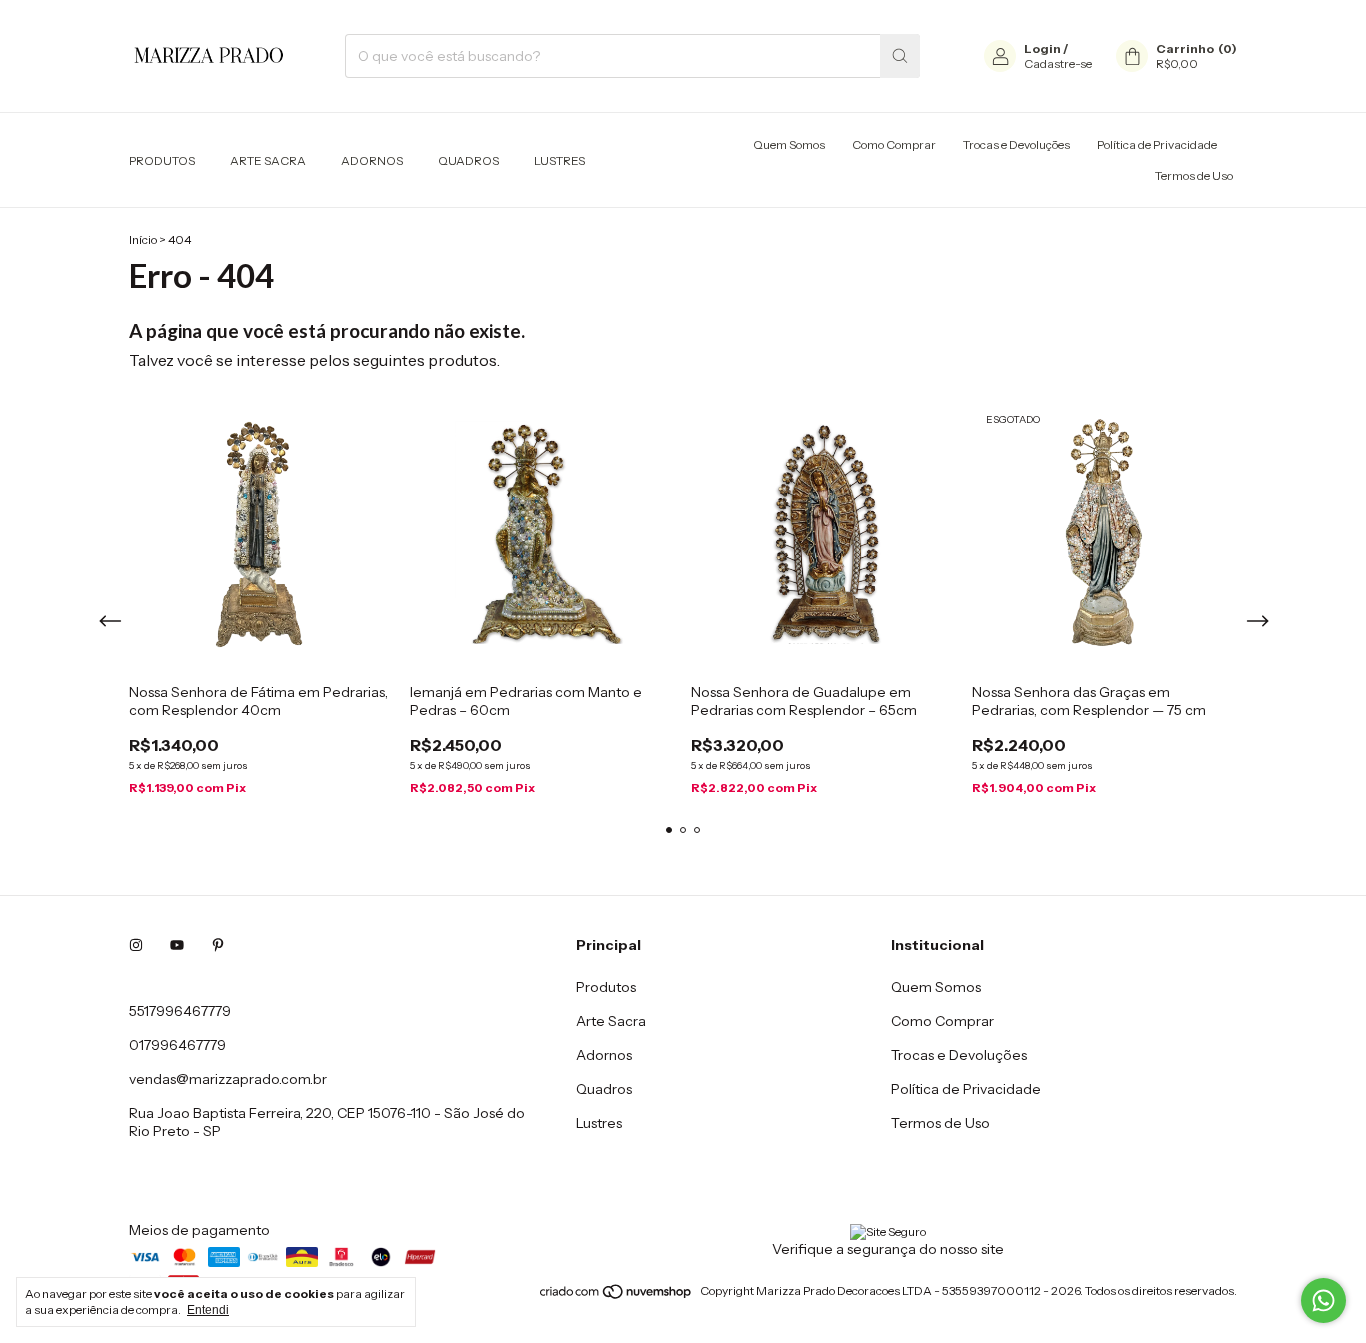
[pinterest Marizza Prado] (218, 945)
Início (143, 239)
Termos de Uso (1194, 175)
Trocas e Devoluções (1016, 144)
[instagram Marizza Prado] (136, 945)
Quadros (468, 160)
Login (1042, 48)
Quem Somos (789, 144)
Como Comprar (894, 144)
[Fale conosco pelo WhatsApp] (1323, 1300)
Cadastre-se (1058, 63)
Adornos (372, 160)
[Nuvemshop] (616, 1295)
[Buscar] (900, 56)
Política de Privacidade (1157, 144)
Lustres (559, 160)
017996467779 (177, 1045)
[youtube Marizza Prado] (177, 945)
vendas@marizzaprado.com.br (228, 1079)
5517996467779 (180, 1011)
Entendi (208, 1310)
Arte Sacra (268, 160)
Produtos (162, 160)
